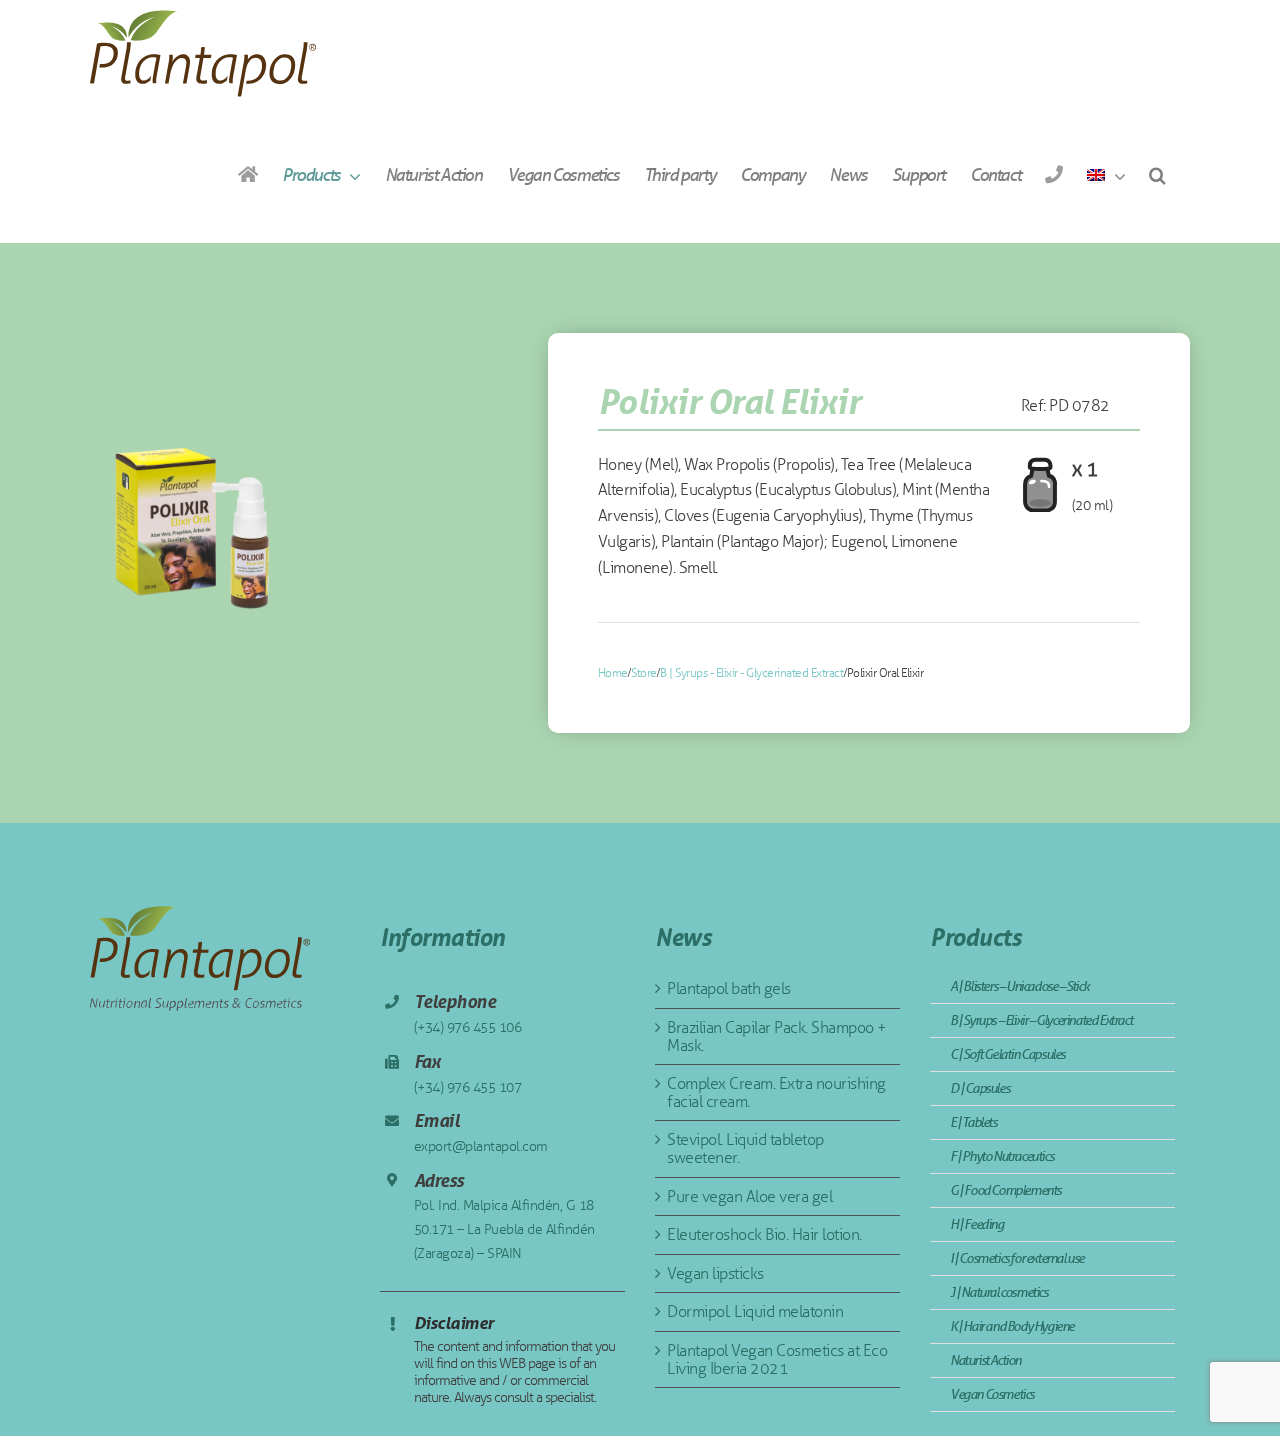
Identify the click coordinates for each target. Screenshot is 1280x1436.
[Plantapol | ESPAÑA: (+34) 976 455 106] (1053, 174)
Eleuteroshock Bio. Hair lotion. (764, 1234)
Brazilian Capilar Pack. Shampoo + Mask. (777, 1036)
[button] (1157, 174)
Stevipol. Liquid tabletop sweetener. (745, 1148)
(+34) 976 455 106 (468, 1027)
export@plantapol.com (481, 1146)
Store (644, 673)
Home (613, 673)
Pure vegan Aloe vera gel (749, 1196)
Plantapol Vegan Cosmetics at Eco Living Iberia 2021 (777, 1359)
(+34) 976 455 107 (468, 1087)
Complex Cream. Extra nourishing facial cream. (776, 1092)
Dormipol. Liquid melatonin (755, 1311)
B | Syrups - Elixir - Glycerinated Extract (751, 673)
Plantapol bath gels (729, 988)
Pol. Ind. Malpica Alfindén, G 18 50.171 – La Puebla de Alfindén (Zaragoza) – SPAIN (504, 1229)
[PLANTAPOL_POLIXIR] (189, 518)
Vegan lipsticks (715, 1273)
